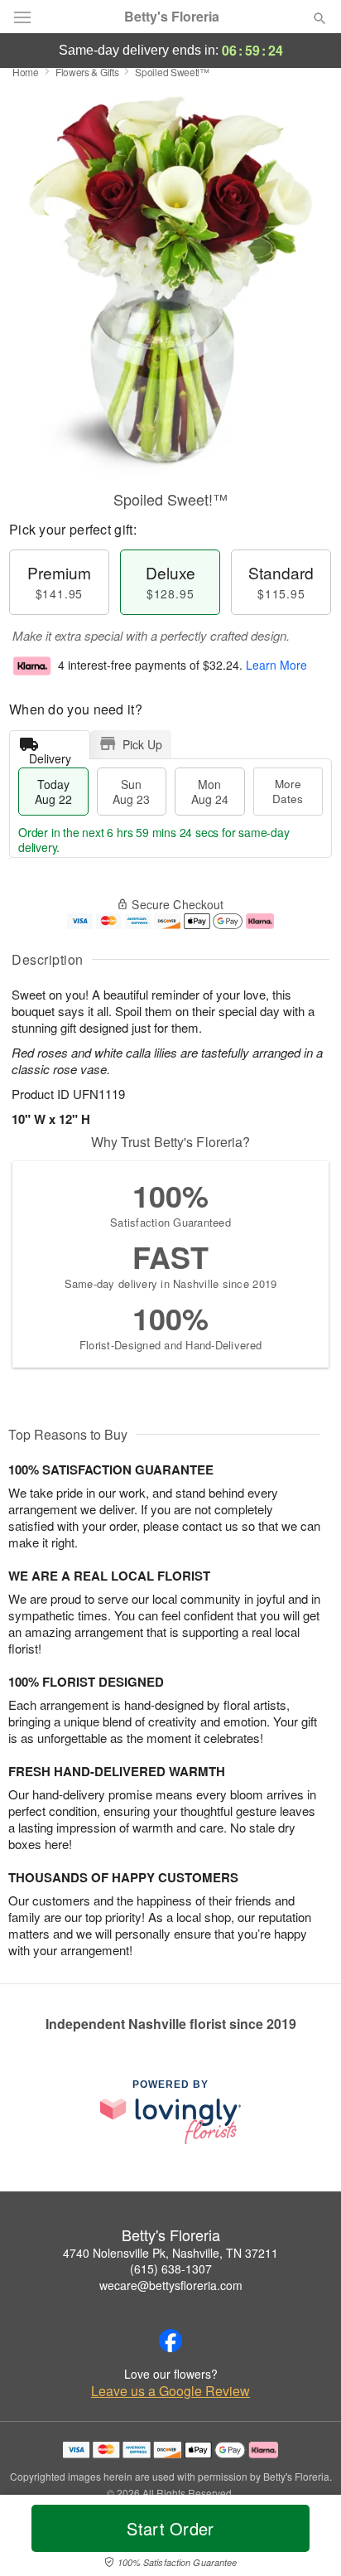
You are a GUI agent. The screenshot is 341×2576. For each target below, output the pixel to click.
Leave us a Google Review (170, 2391)
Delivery (50, 755)
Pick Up (142, 744)
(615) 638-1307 (171, 2269)
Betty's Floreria (172, 17)
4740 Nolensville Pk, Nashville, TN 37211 (170, 2253)
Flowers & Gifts (87, 72)
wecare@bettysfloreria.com (171, 2285)
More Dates (288, 791)
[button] (306, 2539)
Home (26, 72)
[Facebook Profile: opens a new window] (170, 2341)
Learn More (276, 665)
